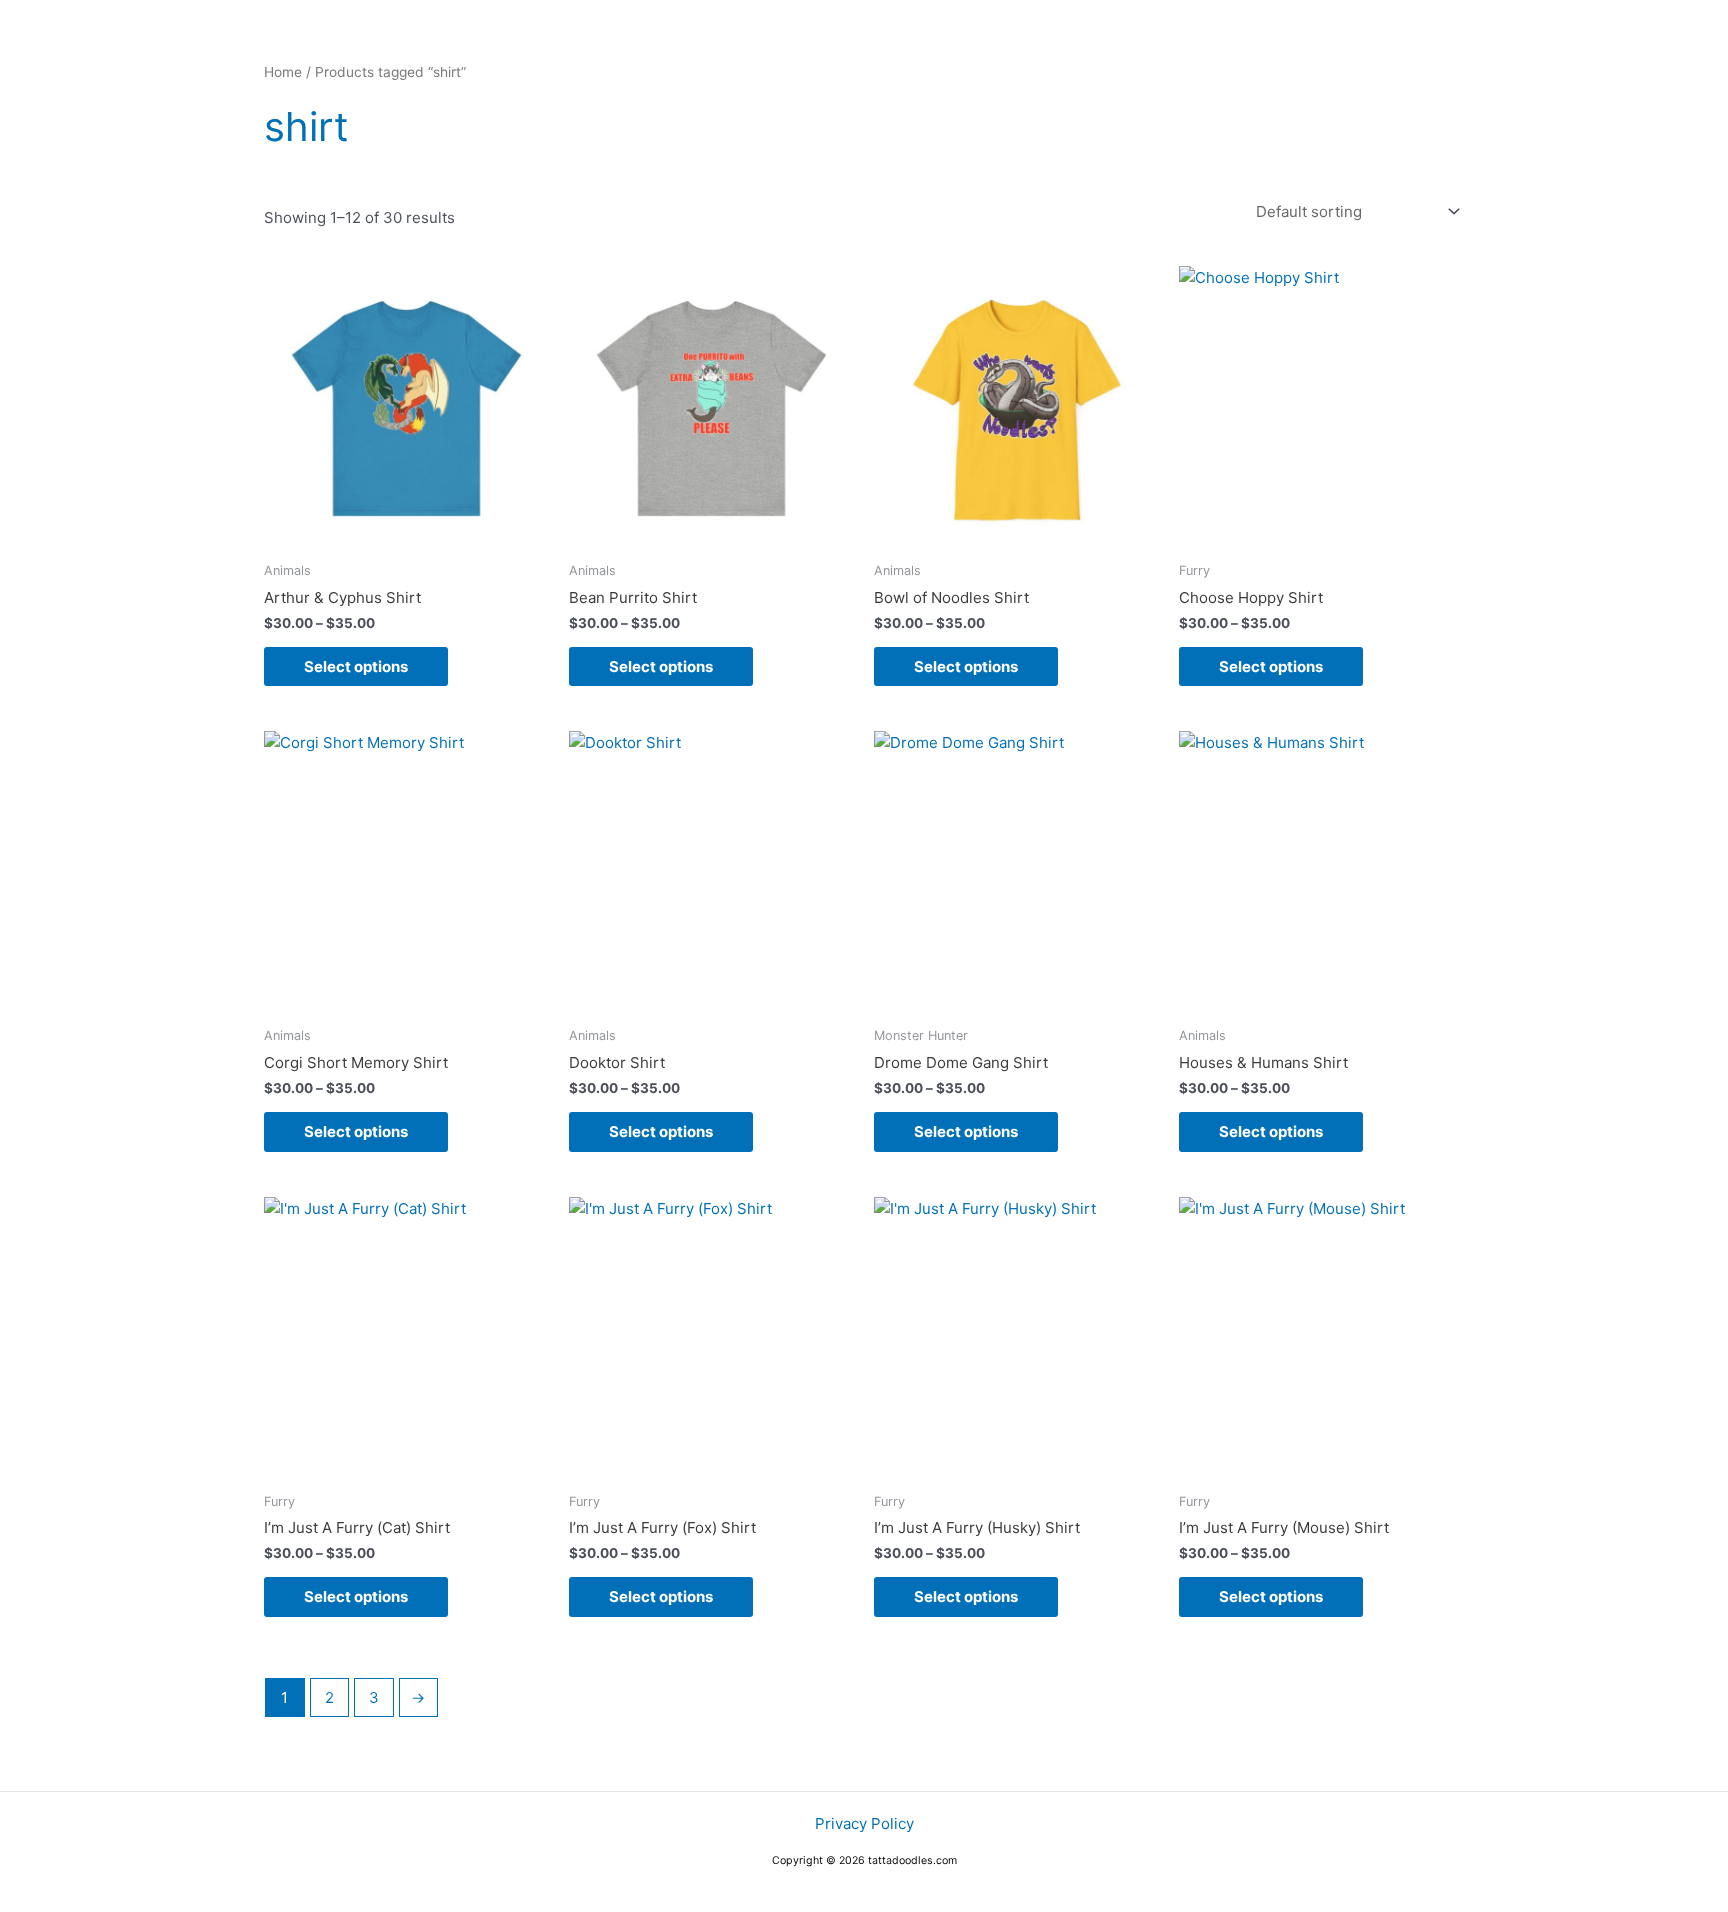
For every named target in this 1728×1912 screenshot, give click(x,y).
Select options (356, 666)
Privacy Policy (864, 1823)
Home (283, 72)
